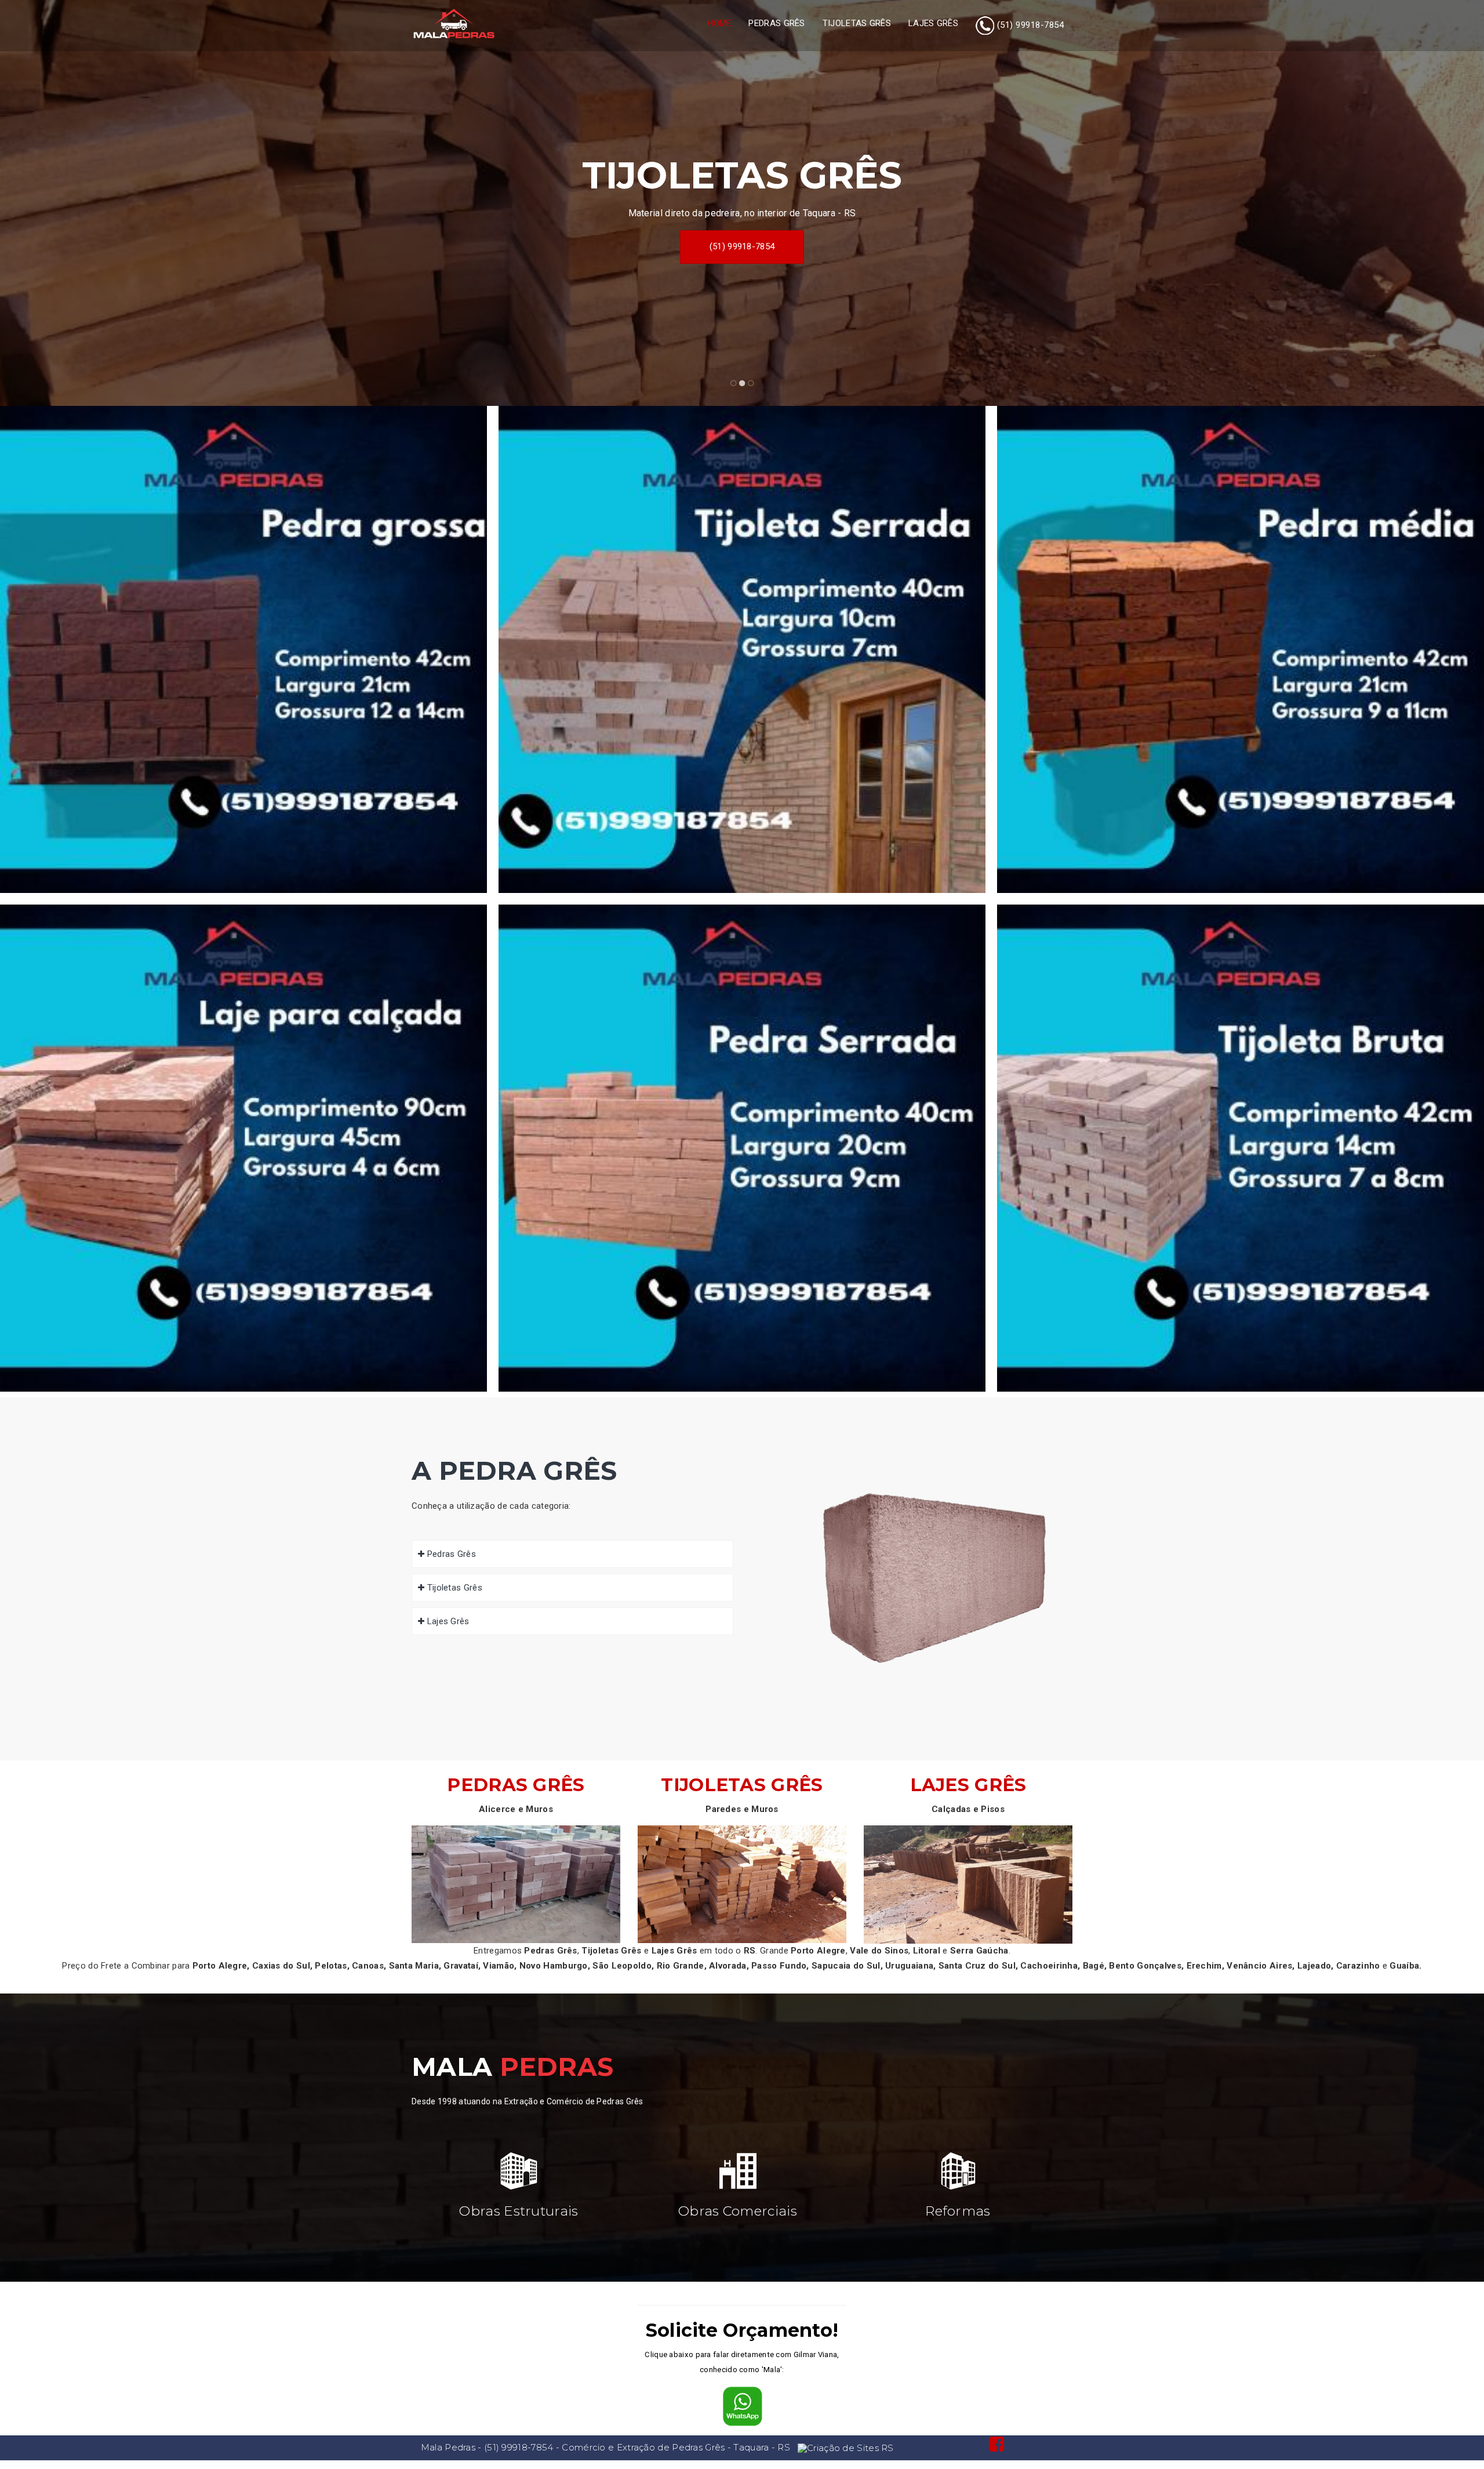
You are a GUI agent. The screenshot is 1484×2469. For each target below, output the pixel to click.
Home (719, 23)
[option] (742, 203)
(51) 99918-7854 (742, 246)
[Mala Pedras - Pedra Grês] (454, 24)
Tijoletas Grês (857, 23)
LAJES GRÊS (968, 1785)
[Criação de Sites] (846, 2447)
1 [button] (734, 384)
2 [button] (742, 384)
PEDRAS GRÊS (516, 1785)
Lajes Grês (933, 23)
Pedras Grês (776, 23)
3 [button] (751, 384)
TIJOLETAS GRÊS (742, 1785)
